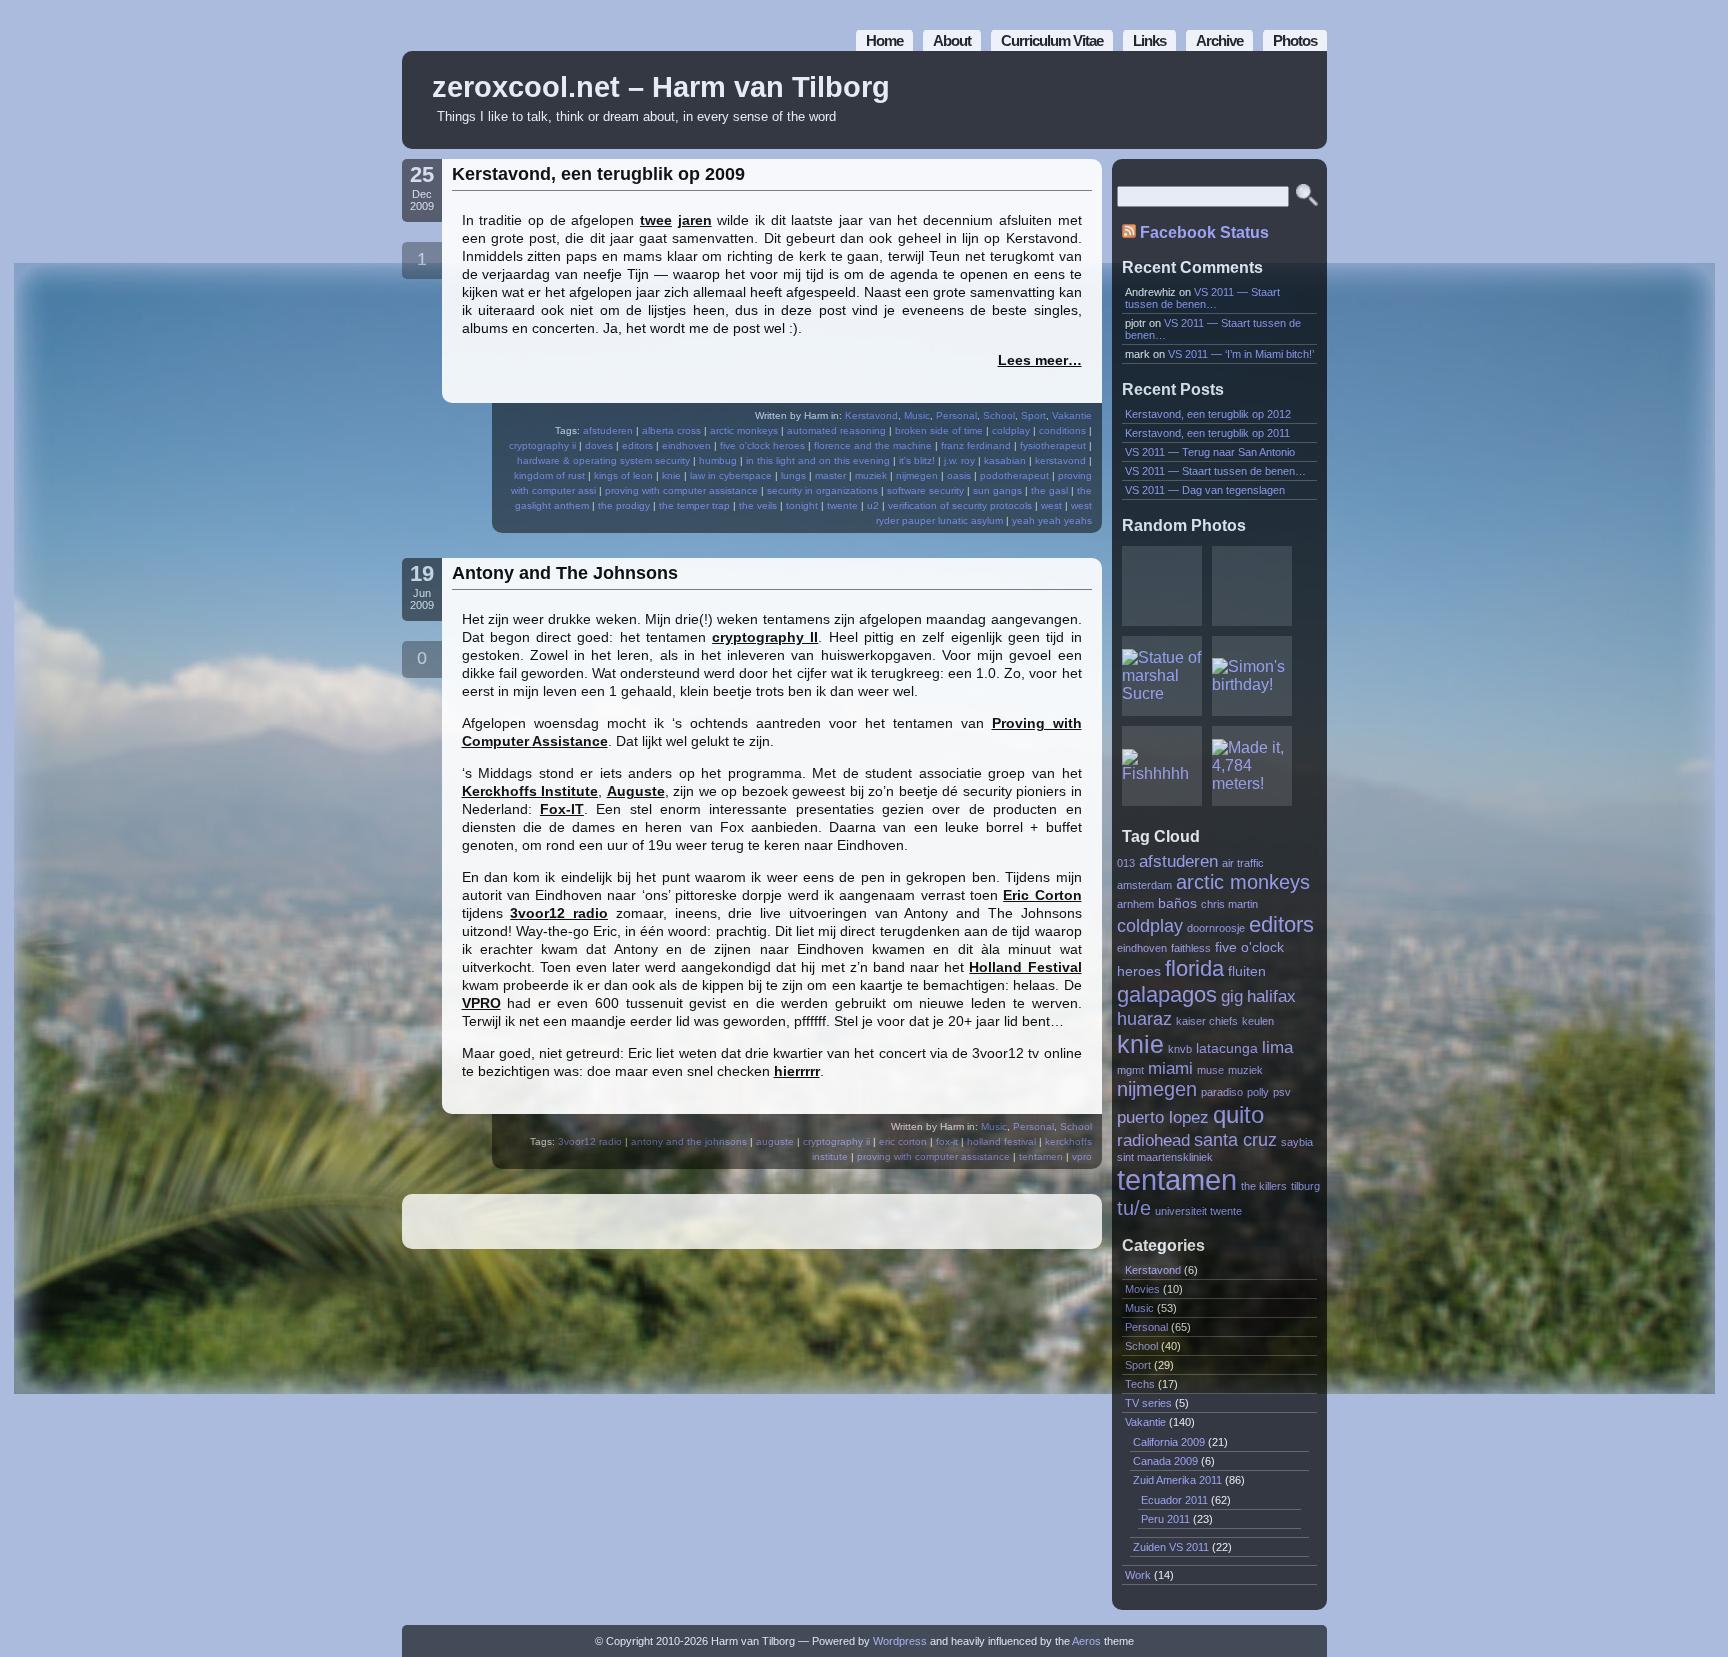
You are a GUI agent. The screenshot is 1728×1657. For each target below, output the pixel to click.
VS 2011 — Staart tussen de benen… (1202, 298)
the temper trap (694, 505)
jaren (695, 220)
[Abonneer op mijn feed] (1267, 100)
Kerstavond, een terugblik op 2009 (598, 174)
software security (925, 490)
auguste (775, 1141)
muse (1210, 1070)
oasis (959, 475)
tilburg (1305, 1186)
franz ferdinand (976, 445)
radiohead (1153, 1140)
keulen (1258, 1021)
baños (1177, 903)
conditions (1062, 430)
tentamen (1041, 1156)
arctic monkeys (744, 430)
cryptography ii (542, 445)
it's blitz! (917, 460)
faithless (1191, 948)
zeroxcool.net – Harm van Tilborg (661, 87)
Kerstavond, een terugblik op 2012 (1208, 414)
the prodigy (624, 505)
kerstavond (1060, 460)
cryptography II (765, 637)
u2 (873, 505)
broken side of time (939, 430)
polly (1258, 1092)
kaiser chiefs (1207, 1021)
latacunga (1227, 1048)
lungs (793, 475)
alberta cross (671, 430)
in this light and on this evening (818, 460)
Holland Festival (1025, 967)
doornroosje (1216, 928)
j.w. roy (959, 460)
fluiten (1247, 971)
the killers (1264, 1186)
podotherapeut (1014, 475)
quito (1238, 1114)
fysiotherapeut (1053, 445)
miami (1170, 1068)
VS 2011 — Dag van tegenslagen (1205, 490)
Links (1149, 40)
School (999, 415)
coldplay (1011, 430)
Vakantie (1072, 415)
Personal (956, 415)
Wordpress (900, 1641)
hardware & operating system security (603, 460)
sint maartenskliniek (1165, 1157)
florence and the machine (873, 445)
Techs (1140, 1384)
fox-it (947, 1141)
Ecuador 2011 (1174, 1500)
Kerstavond (871, 415)
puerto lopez (1163, 1117)
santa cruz (1235, 1139)
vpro (1082, 1156)
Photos (1295, 40)
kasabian (1005, 460)
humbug (718, 460)
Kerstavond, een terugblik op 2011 (1207, 433)
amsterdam (1144, 885)
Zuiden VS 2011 (1171, 1547)
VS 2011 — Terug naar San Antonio (1210, 452)
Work (1138, 1575)
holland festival (1001, 1141)
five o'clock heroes (762, 445)
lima (1277, 1047)
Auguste (636, 791)
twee (656, 220)
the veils (758, 505)
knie (671, 475)
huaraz (1144, 1018)
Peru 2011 (1165, 1519)
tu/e (1134, 1208)
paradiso (1222, 1092)
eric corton (903, 1141)
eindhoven (686, 445)
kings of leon (623, 475)
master (830, 475)
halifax (1271, 996)
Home (884, 40)
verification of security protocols (960, 505)
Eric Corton (1042, 895)
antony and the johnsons (689, 1141)
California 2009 (1169, 1442)
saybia (1297, 1142)
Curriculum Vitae (1052, 40)
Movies (1142, 1289)
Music (917, 415)
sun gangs (997, 490)
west (1051, 505)
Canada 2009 (1165, 1461)
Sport (1033, 415)
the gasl (1049, 490)
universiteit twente (1198, 1211)
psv (1282, 1092)
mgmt (1130, 1070)
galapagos (1167, 994)
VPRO (481, 1003)
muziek (871, 475)
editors (637, 445)
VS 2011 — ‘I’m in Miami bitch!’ (1241, 354)
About (952, 40)
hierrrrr (797, 1071)
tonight (802, 505)
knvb (1180, 1049)
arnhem (1135, 904)
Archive (1219, 40)
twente (842, 505)
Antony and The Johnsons (565, 573)
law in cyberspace (731, 475)
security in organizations (822, 490)
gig (1232, 996)
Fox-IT (562, 809)
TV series (1148, 1403)
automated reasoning (836, 430)
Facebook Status (1204, 232)
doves (599, 445)
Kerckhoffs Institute (530, 791)
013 (1126, 863)
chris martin (1229, 904)
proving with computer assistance (681, 490)
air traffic (1243, 863)
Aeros (1086, 1641)
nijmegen (917, 475)
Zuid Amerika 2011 (1177, 1480)
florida (1194, 968)
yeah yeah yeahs (1052, 520)
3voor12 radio (559, 913)
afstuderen (608, 430)
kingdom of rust (549, 475)
